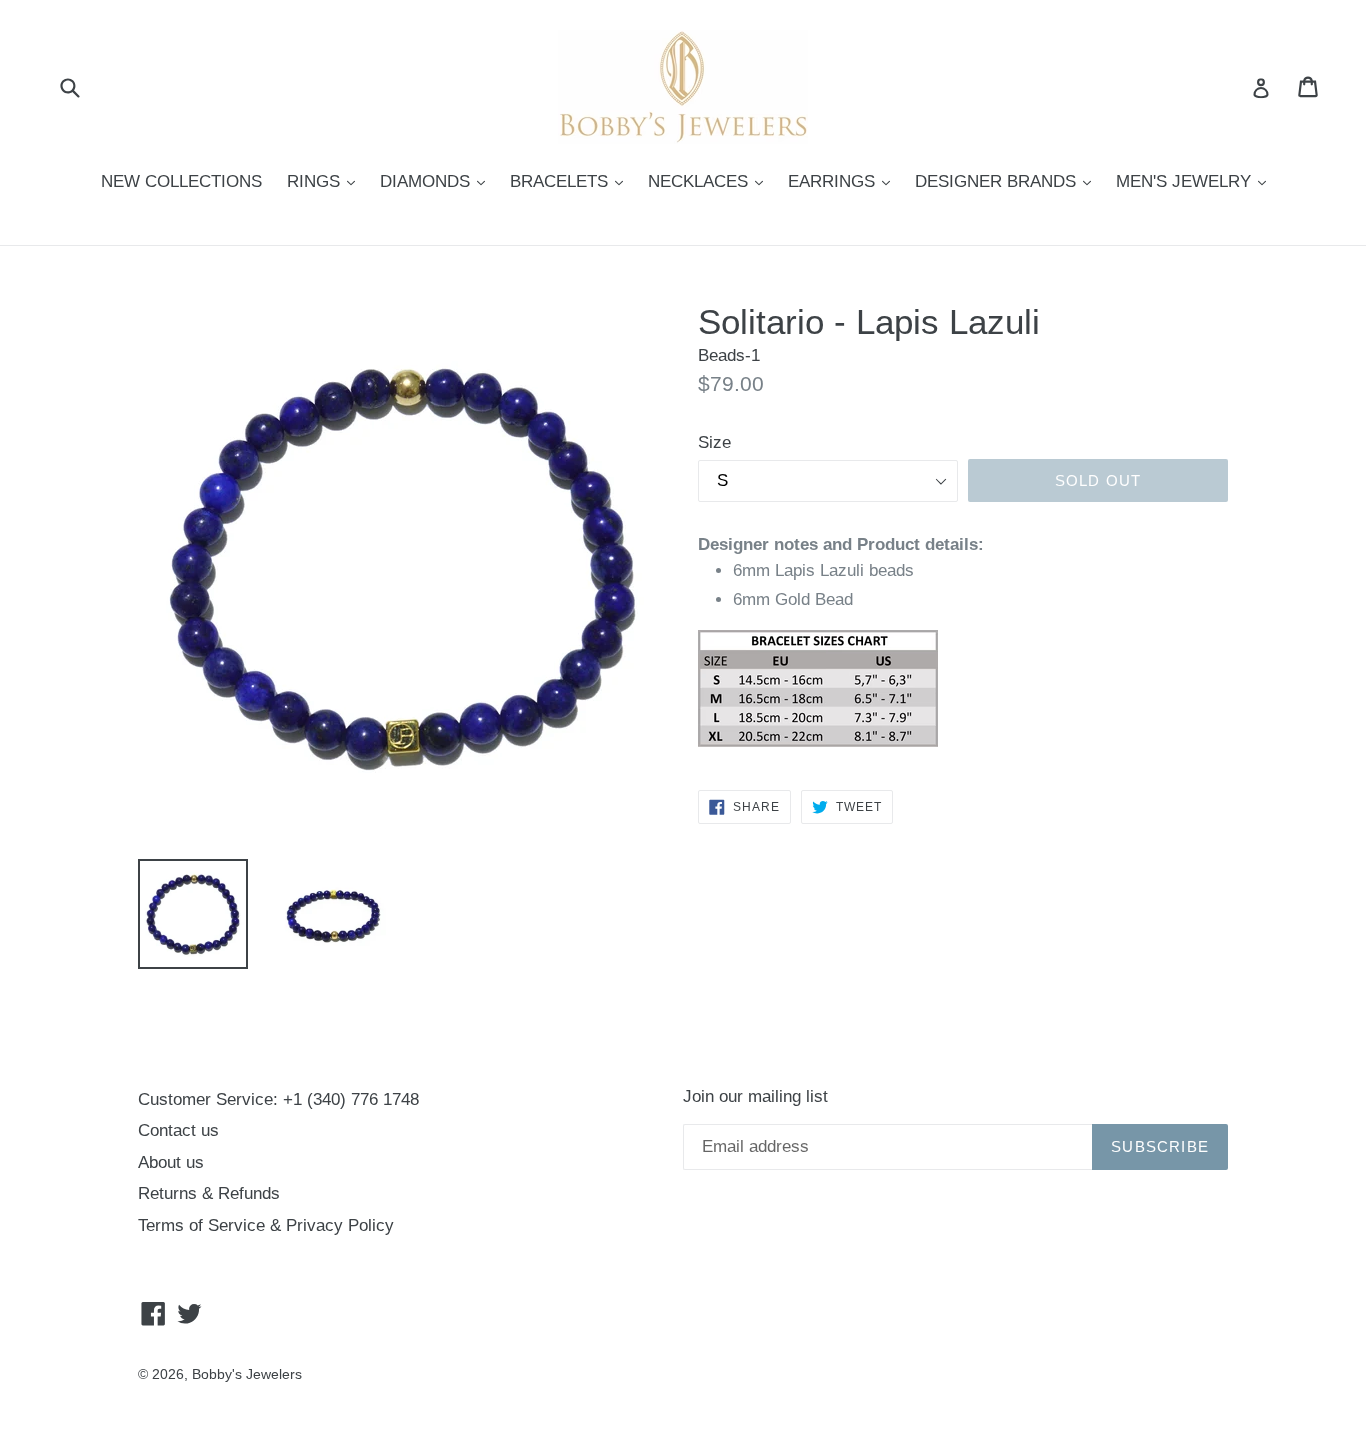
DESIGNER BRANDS (1008, 181)
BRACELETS (571, 181)
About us (171, 1162)
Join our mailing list (755, 1096)
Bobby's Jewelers (247, 1374)
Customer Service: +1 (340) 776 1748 (278, 1099)
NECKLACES (710, 181)
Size (714, 442)
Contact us (178, 1130)
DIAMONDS (437, 181)
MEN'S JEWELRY (1196, 181)
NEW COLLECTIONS (181, 181)
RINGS (326, 181)
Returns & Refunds (209, 1193)
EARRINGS (844, 181)
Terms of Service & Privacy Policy (266, 1225)
